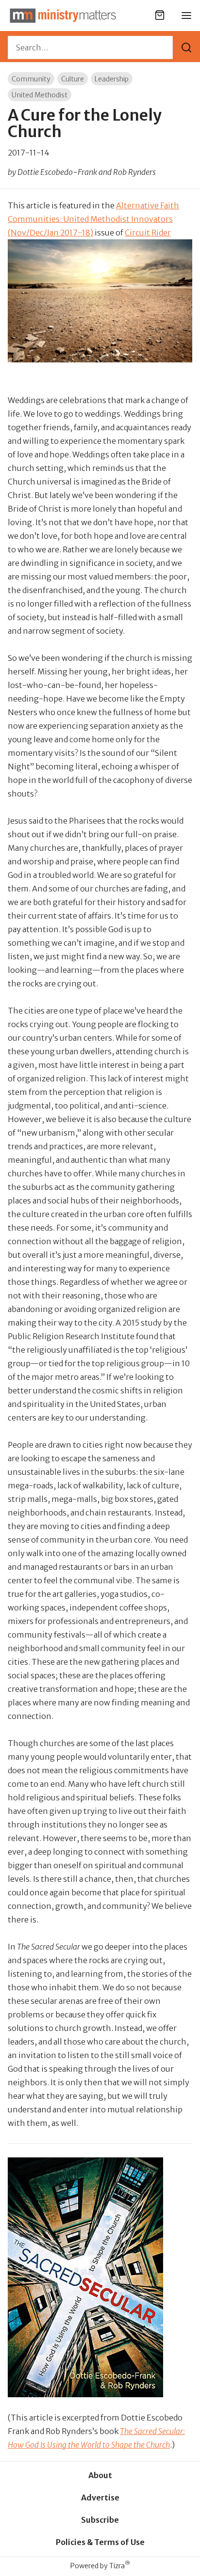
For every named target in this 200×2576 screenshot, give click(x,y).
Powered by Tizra (100, 2566)
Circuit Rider (148, 233)
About (100, 2475)
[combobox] (90, 47)
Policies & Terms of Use (100, 2542)
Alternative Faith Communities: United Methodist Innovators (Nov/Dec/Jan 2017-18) (93, 219)
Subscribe (100, 2520)
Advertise (100, 2498)
